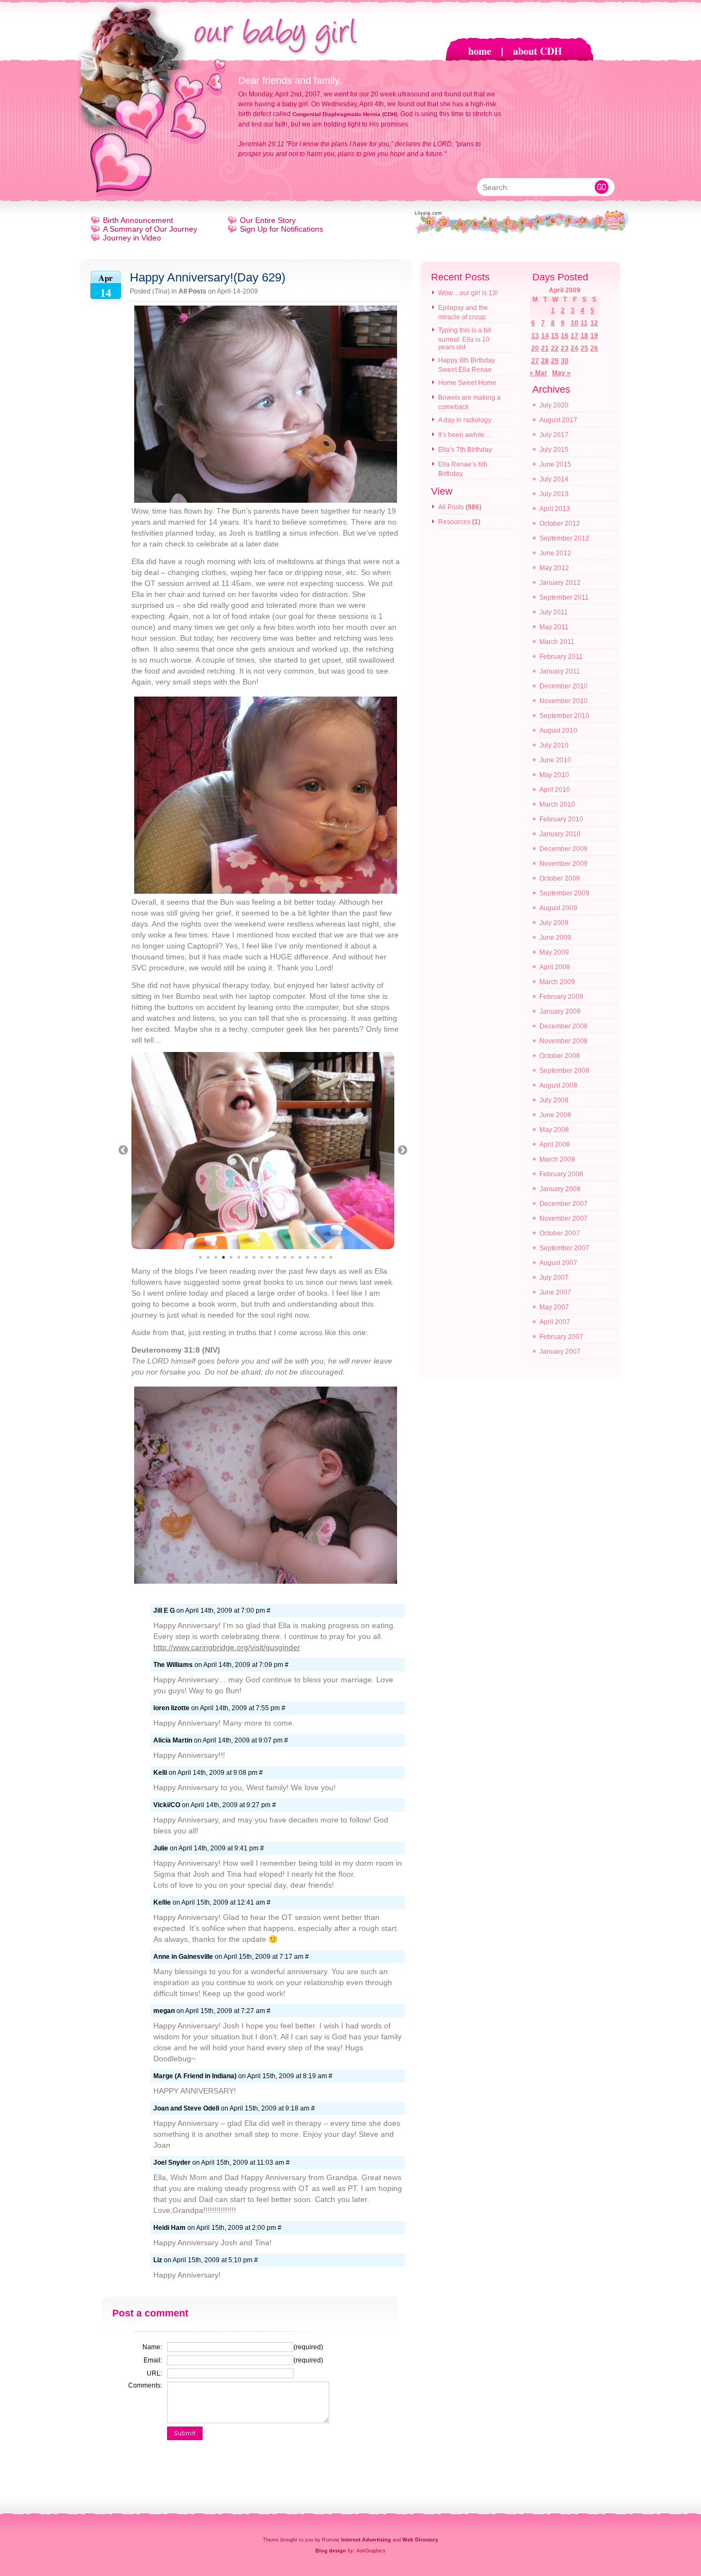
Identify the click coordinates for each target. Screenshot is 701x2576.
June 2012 (555, 553)
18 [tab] (331, 1257)
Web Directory (420, 2540)
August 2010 (558, 731)
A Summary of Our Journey (150, 229)
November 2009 (564, 864)
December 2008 (564, 1026)
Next (403, 1151)
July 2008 (554, 1100)
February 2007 (561, 1337)
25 (584, 348)
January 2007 (560, 1352)
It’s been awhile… (465, 435)
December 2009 (564, 849)
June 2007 (555, 1292)
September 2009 (564, 893)
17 (574, 336)
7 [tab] (246, 1257)
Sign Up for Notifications (281, 229)
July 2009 (554, 923)
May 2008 (554, 1130)
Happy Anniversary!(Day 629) (208, 277)
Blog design (331, 2551)
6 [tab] (239, 1257)
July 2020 (554, 405)
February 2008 (561, 1174)
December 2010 (564, 686)
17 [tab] (323, 1257)
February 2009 (561, 997)
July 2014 (554, 479)
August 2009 (558, 908)
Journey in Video (132, 238)
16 (565, 336)
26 (594, 348)
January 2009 (560, 1011)
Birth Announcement (138, 220)
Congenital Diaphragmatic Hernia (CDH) (345, 114)
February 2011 (561, 657)
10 (574, 323)
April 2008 (555, 1145)
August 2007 (558, 1263)
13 (535, 336)
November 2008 (564, 1041)
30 (565, 361)
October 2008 (560, 1056)
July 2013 (554, 494)
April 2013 (555, 509)
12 (594, 323)
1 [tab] (200, 1257)
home (480, 51)
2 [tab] (208, 1257)
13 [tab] (292, 1257)
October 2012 (560, 524)
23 (565, 348)
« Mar (538, 373)
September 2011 (564, 597)
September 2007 (564, 1248)
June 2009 (555, 938)
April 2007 (555, 1322)
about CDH (538, 51)
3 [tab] (216, 1257)
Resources (454, 522)
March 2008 (557, 1159)
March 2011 (557, 642)
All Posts (193, 291)
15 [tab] (308, 1257)
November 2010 (564, 701)
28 (545, 361)
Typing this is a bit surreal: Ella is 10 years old (464, 339)
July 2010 (554, 745)
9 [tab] (262, 1257)
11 (584, 323)
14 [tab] (300, 1257)
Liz (158, 2260)
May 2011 (554, 627)
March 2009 (557, 982)
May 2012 (554, 568)
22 (555, 348)
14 (545, 336)
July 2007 (554, 1278)
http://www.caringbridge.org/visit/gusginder (227, 1647)
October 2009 (560, 878)
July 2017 (554, 435)
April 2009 (555, 967)
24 (574, 348)
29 (555, 361)
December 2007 (564, 1204)
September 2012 (564, 538)
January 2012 (560, 583)
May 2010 (554, 775)
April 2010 (555, 790)
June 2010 (555, 760)
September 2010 (564, 716)
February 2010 (561, 819)
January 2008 (560, 1189)
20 (535, 348)
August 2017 (558, 420)
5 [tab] (231, 1257)
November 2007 (564, 1218)
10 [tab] (269, 1257)
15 (555, 336)
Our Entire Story (268, 220)
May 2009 (554, 952)
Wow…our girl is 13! (468, 293)
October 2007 (560, 1233)
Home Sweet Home (467, 383)
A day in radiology (465, 420)
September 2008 (564, 1071)
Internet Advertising (366, 2540)
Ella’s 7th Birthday (465, 450)
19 (594, 336)
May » (561, 373)
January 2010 (560, 834)
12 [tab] (285, 1257)
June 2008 (555, 1115)
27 (535, 361)
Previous (123, 1151)
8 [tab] (254, 1257)
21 (545, 348)
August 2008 (558, 1085)
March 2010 (557, 804)
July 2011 (554, 612)
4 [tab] (223, 1257)
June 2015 (555, 464)
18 (584, 336)
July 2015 (554, 450)
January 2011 (560, 671)
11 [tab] (277, 1257)
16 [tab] (315, 1257)
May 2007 (554, 1307)
